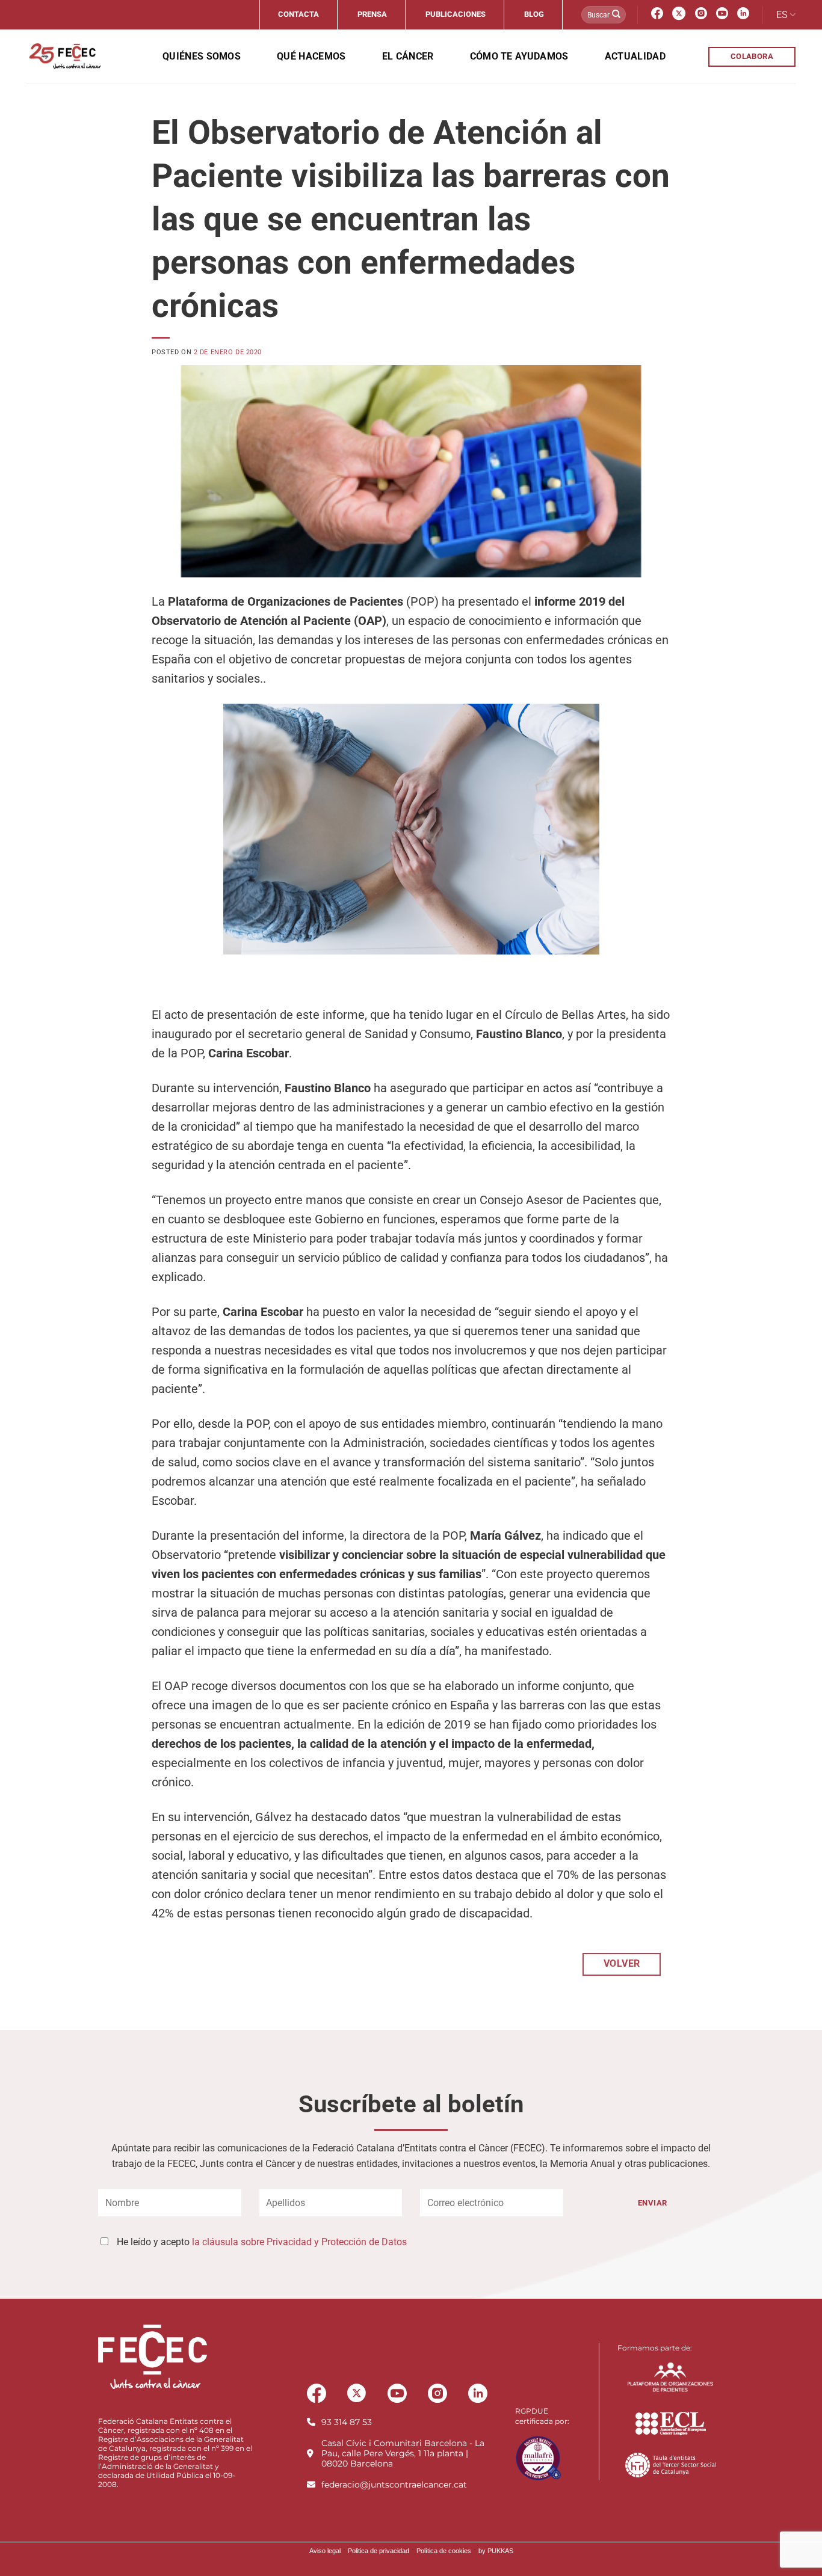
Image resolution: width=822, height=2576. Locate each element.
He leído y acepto (262, 2242)
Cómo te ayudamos (519, 56)
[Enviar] (616, 15)
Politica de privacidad (379, 2551)
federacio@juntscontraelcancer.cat (394, 2485)
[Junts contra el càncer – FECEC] (64, 57)
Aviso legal (325, 2551)
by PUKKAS (496, 2551)
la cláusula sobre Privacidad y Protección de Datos (299, 2242)
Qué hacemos (311, 56)
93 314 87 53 (347, 2422)
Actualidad (635, 56)
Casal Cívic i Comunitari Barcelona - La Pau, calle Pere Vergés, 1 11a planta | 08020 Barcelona (403, 2453)
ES (782, 15)
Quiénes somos (202, 56)
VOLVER (622, 1964)
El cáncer (408, 56)
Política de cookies (444, 2551)
